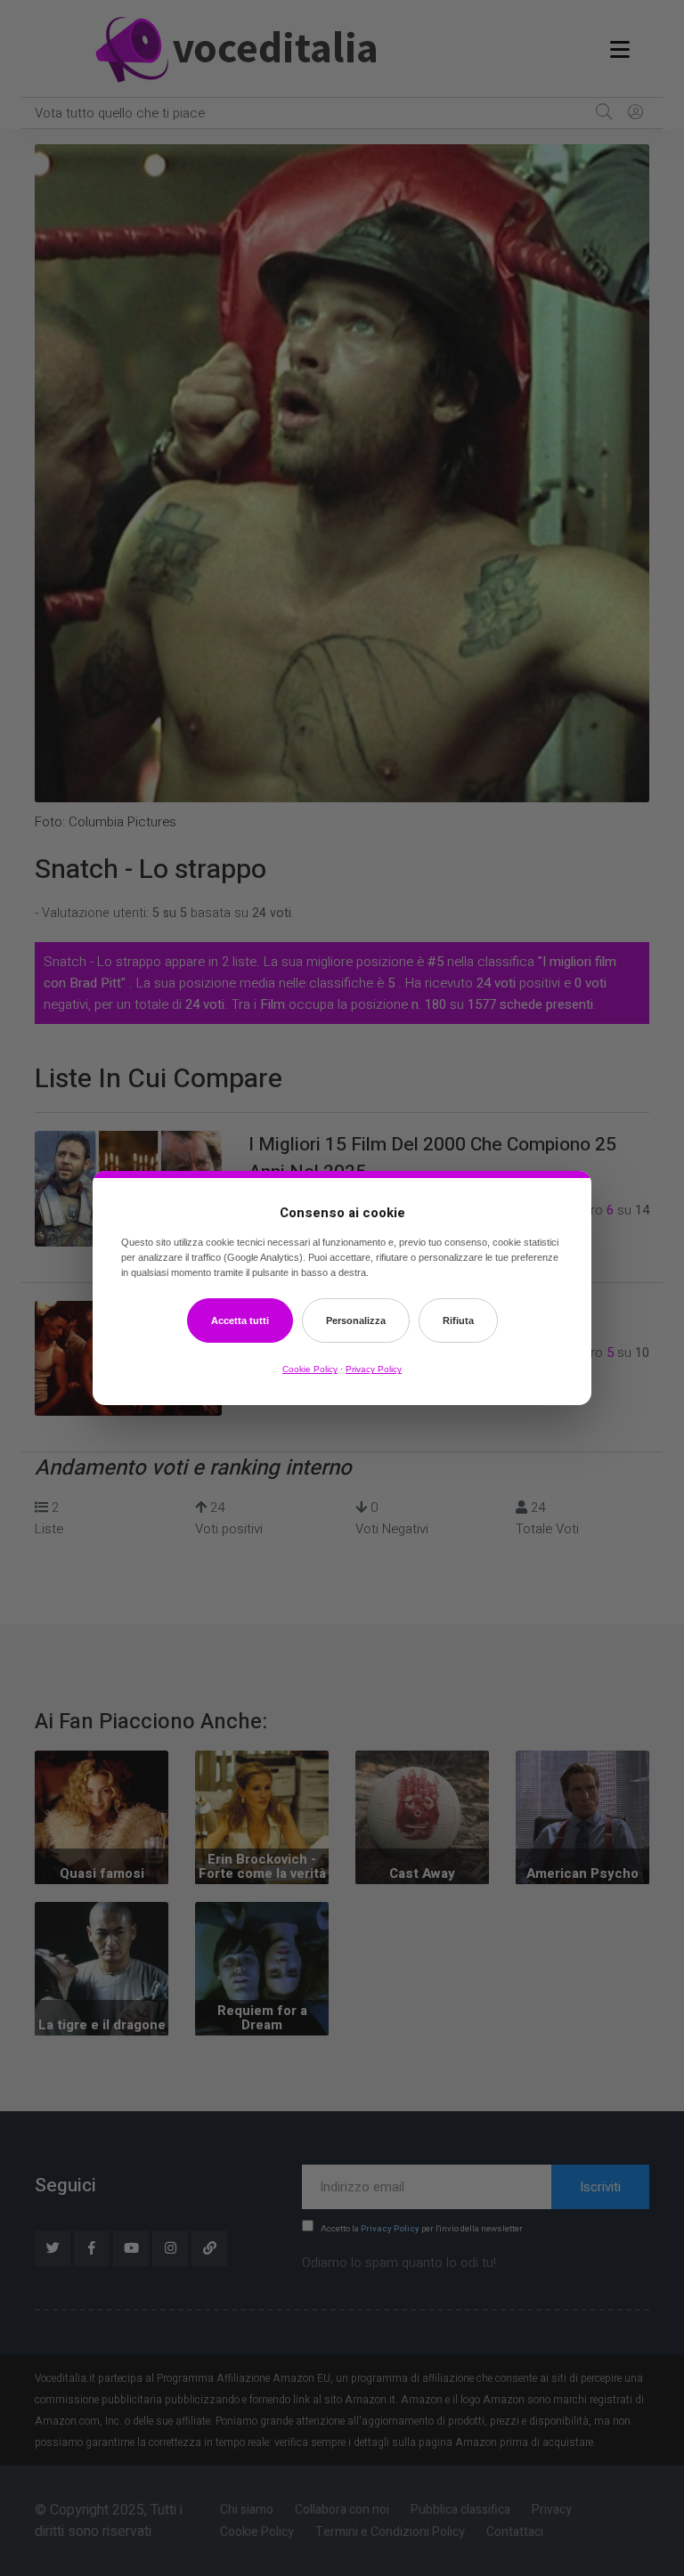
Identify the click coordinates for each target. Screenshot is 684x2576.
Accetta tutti (240, 1321)
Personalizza (356, 1321)
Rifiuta (458, 1321)
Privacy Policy (374, 1369)
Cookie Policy (310, 1369)
